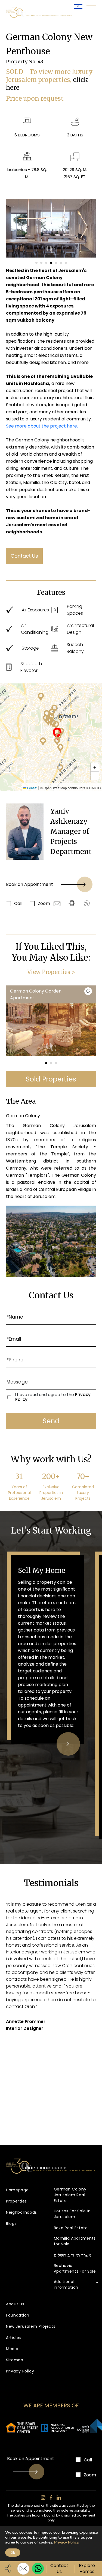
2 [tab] (41, 263)
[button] (43, 742)
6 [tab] (61, 263)
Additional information (66, 2284)
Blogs (11, 2224)
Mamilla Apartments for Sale (75, 2241)
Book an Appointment (30, 884)
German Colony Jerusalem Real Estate (70, 2195)
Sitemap (15, 2360)
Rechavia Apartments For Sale (75, 2268)
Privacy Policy (20, 2371)
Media (12, 2349)
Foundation (18, 2315)
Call (18, 903)
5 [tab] (56, 263)
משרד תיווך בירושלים (73, 2255)
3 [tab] (46, 263)
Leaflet (32, 788)
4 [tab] (51, 263)
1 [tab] (36, 263)
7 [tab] (66, 263)
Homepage (17, 2190)
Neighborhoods (21, 2212)
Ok (13, 2553)
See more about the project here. (42, 426)
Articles (14, 2338)
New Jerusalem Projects (31, 2326)
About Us (15, 2304)
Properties (16, 2201)
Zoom (44, 903)
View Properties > (51, 972)
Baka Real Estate (71, 2228)
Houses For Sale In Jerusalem (72, 2214)
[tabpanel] (51, 228)
